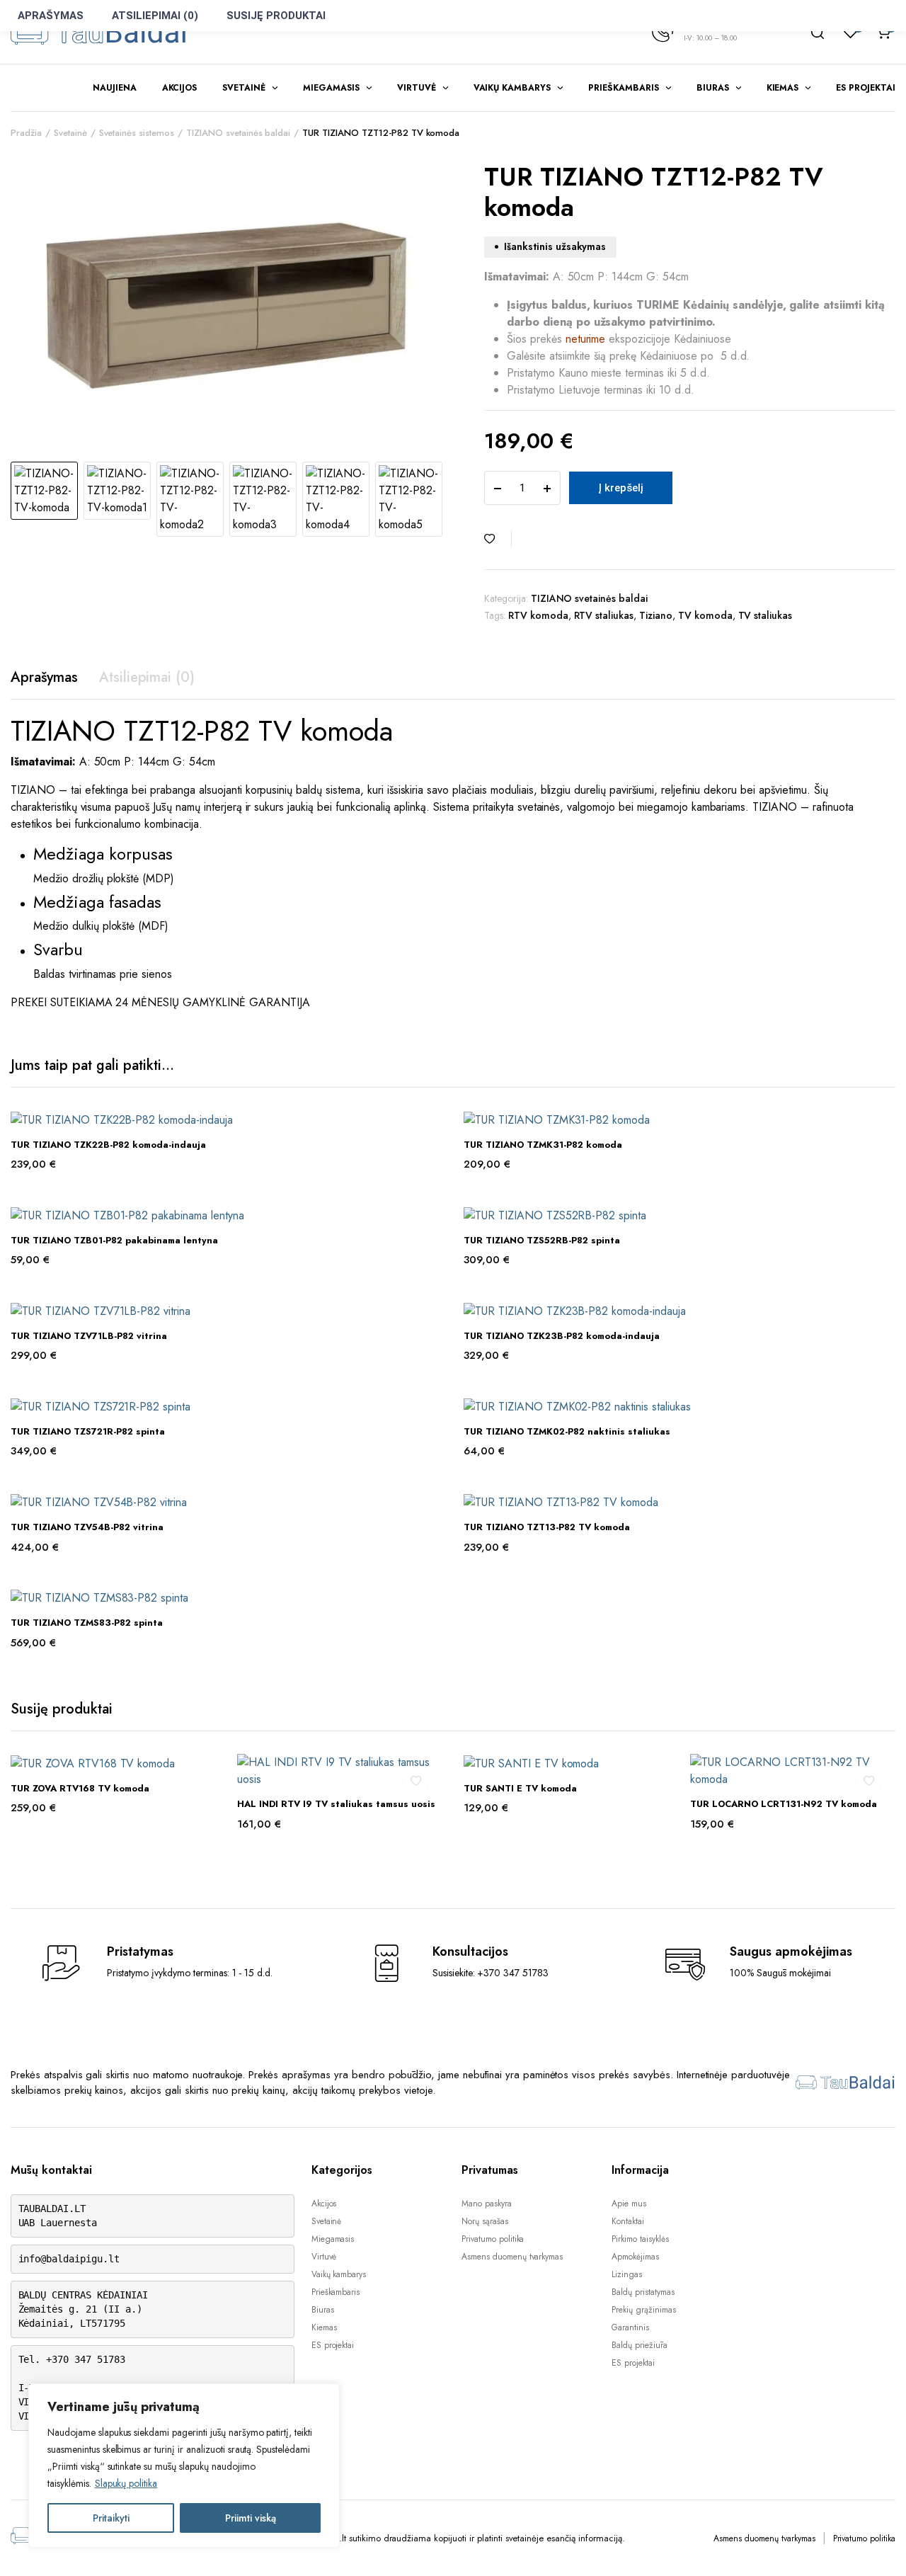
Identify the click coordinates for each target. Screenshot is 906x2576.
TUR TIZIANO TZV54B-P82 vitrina (87, 1527)
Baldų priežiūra (640, 2345)
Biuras (713, 88)
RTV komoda (538, 615)
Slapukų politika (126, 2483)
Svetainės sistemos (137, 133)
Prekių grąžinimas (644, 2310)
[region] (184, 2466)
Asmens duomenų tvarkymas (512, 2257)
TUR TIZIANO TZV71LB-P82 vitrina (89, 1336)
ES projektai (866, 88)
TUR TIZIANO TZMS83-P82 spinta (87, 1623)
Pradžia (26, 133)
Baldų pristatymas (643, 2292)
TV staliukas (765, 615)
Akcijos (180, 88)
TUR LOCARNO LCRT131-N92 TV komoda (784, 1804)
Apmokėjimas (635, 2257)
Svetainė (244, 88)
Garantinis (630, 2327)
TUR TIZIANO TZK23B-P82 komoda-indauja (562, 1336)
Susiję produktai (276, 16)
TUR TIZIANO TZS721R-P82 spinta (88, 1431)
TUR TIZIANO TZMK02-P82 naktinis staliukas (567, 1431)
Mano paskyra (487, 2204)
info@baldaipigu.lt (69, 2259)
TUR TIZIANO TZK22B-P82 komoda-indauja (108, 1145)
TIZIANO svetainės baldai (238, 133)
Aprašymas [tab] (44, 677)
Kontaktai (628, 2221)
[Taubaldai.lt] (99, 32)
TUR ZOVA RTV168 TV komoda (80, 1788)
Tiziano (656, 615)
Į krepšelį (621, 488)
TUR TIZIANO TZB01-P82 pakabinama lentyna (114, 1240)
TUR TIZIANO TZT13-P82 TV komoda (547, 1527)
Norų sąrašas (485, 2221)
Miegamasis (331, 88)
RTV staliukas (604, 615)
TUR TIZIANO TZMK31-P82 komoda (543, 1145)
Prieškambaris (624, 88)
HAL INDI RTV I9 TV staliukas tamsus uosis (336, 1804)
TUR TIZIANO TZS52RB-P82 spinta (542, 1240)
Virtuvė (417, 88)
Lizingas (627, 2274)
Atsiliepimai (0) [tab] (147, 677)
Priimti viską (251, 2518)
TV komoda (705, 615)
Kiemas (783, 88)
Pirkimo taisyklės (640, 2239)
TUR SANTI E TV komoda (520, 1788)
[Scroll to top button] (874, 2544)
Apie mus (629, 2204)
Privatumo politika (493, 2239)
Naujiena (115, 88)
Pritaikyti (111, 2518)
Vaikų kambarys (512, 88)
